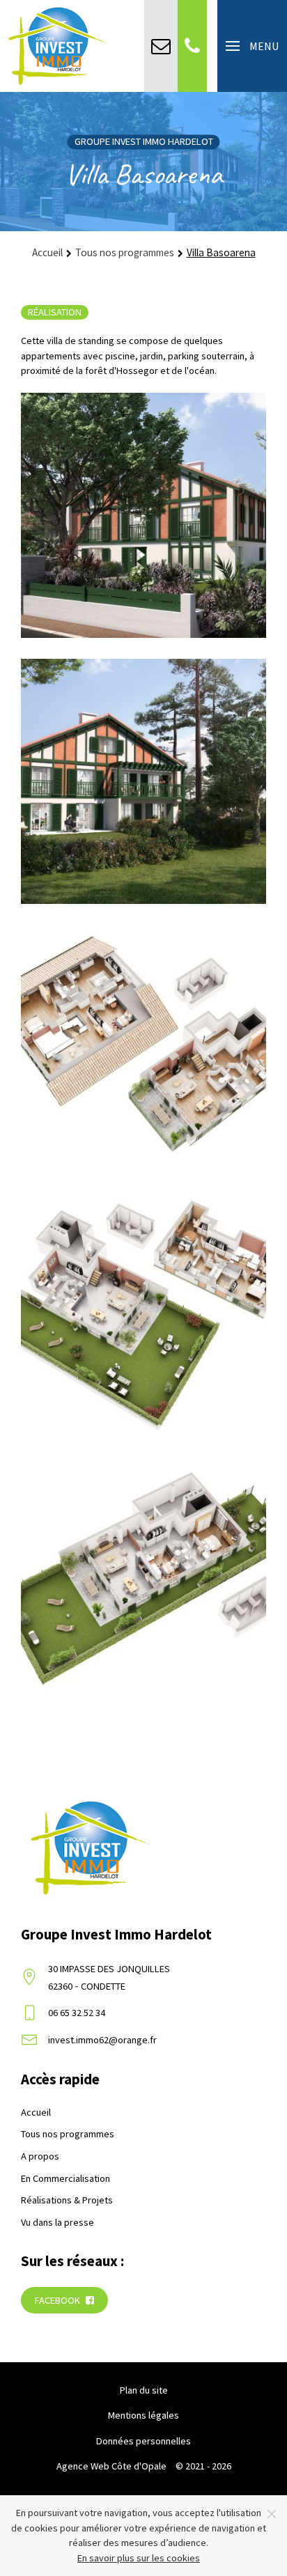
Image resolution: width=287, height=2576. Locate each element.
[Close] (272, 2514)
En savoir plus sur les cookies (139, 2558)
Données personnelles (143, 2441)
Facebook (59, 2300)
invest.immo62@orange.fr (102, 2040)
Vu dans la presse (57, 2222)
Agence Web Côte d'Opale (111, 2466)
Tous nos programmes (68, 2134)
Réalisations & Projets (67, 2200)
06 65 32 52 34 (77, 2013)
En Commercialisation (65, 2178)
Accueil (36, 2112)
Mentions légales (143, 2415)
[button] (252, 46)
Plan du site (144, 2390)
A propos (40, 2156)
